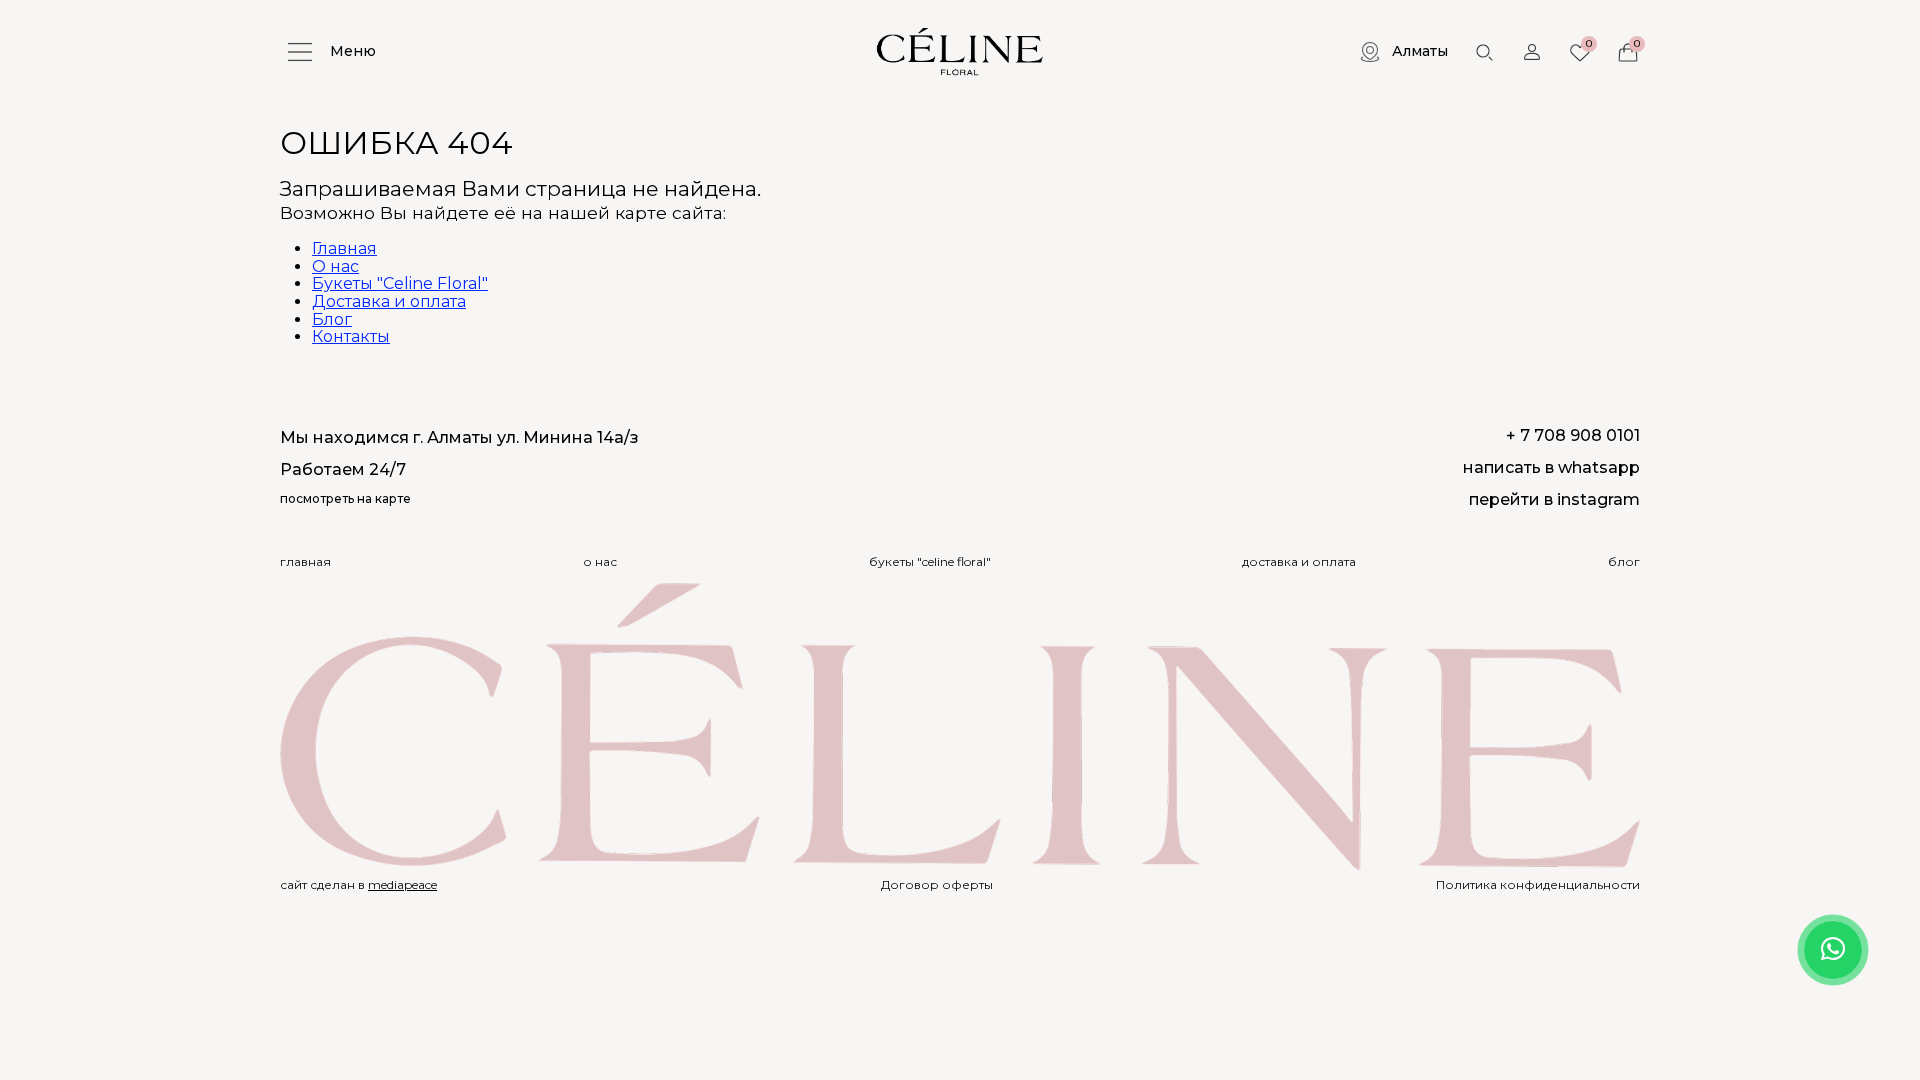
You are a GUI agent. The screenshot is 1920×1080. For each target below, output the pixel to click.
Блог (332, 319)
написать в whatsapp (1551, 467)
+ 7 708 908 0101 (1573, 435)
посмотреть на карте (345, 499)
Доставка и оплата (389, 301)
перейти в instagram (1554, 499)
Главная (344, 248)
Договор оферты (937, 885)
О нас (335, 266)
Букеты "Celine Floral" (400, 283)
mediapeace (402, 884)
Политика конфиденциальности (1538, 885)
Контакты (351, 336)
